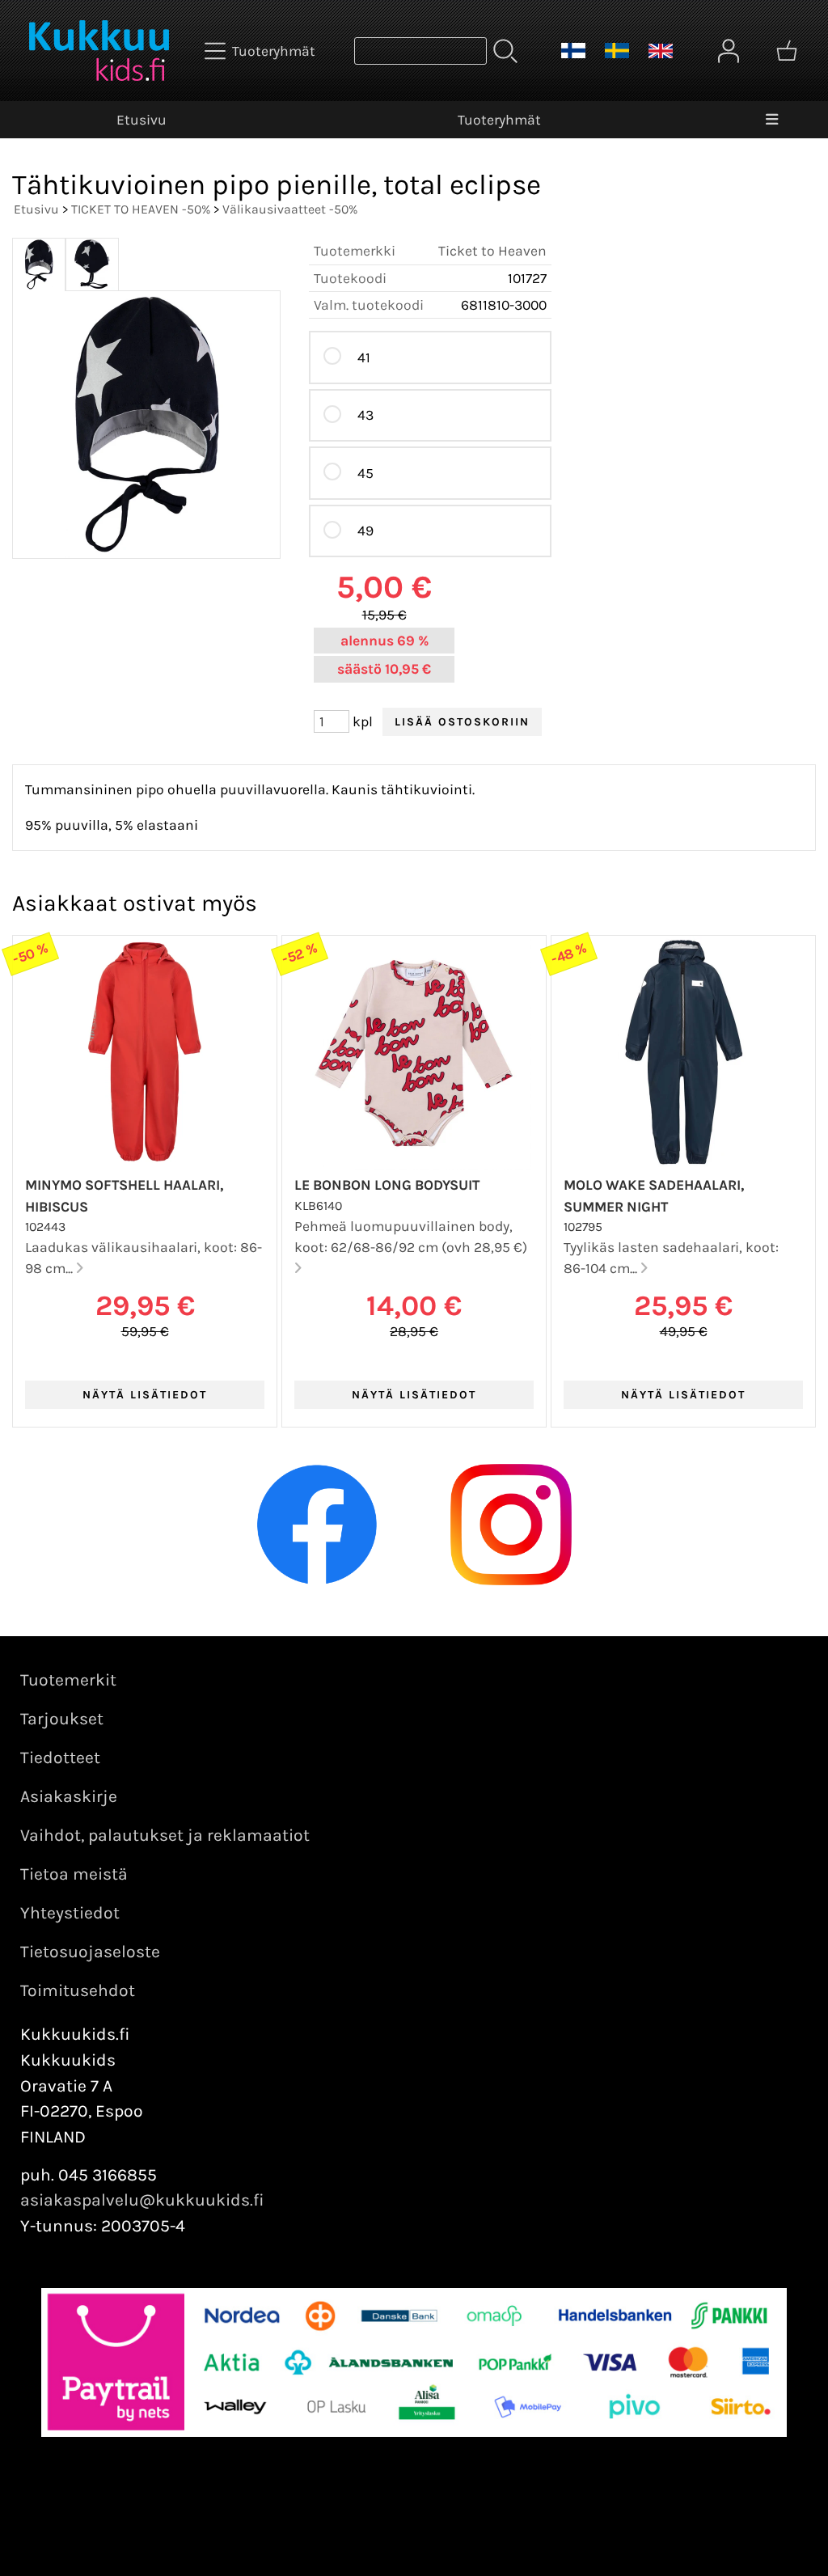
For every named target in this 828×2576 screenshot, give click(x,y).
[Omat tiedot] (729, 51)
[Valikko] (772, 120)
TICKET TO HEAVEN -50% (141, 209)
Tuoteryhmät (499, 120)
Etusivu (142, 120)
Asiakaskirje (69, 1796)
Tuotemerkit (68, 1680)
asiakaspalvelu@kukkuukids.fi (142, 2200)
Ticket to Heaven (492, 251)
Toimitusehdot (78, 1990)
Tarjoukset (62, 1719)
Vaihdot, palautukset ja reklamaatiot (165, 1835)
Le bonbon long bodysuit (387, 1185)
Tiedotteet (60, 1758)
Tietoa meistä (74, 1874)
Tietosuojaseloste (90, 1952)
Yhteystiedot (70, 1913)
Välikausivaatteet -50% (290, 209)
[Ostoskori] (787, 51)
